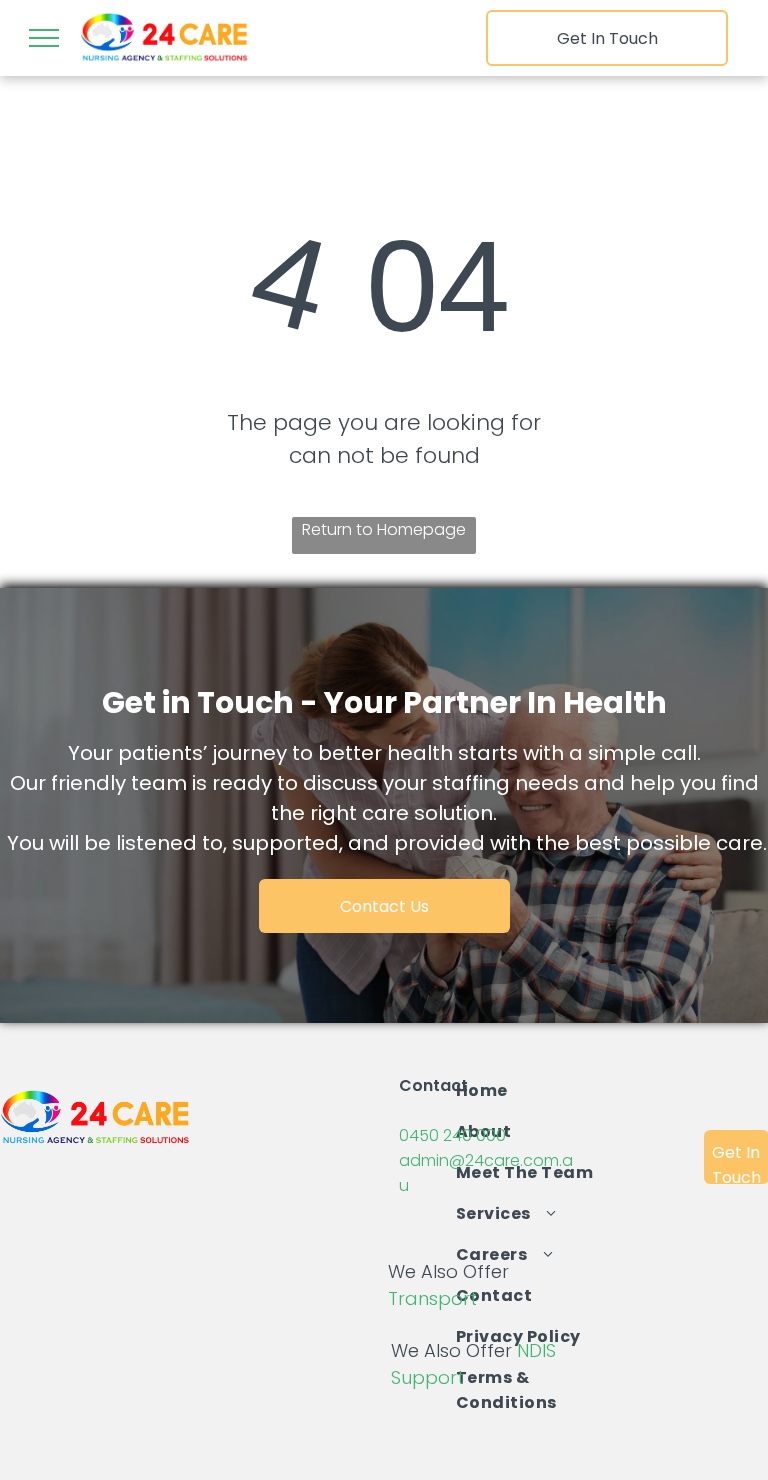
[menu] (44, 38)
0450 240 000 (452, 1135)
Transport (432, 1298)
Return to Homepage (384, 529)
